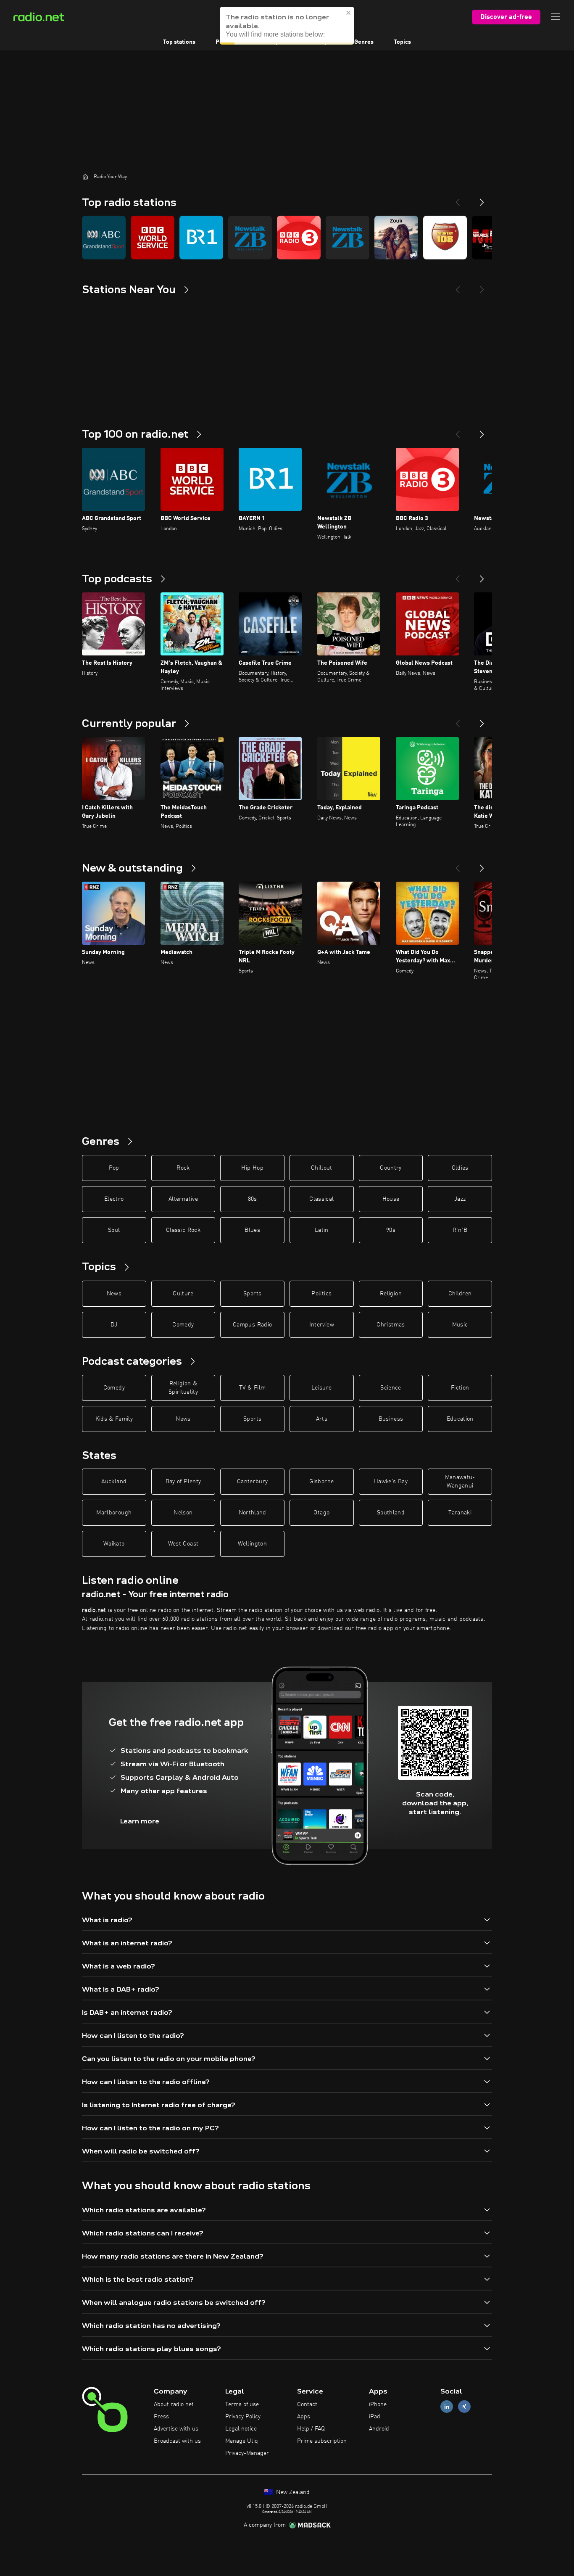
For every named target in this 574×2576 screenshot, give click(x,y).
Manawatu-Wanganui (460, 1482)
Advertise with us (176, 2429)
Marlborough (114, 1513)
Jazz (460, 1199)
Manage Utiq (242, 2441)
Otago (321, 1513)
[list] (287, 238)
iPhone (378, 2404)
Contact (307, 2404)
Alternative (183, 1199)
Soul (114, 1230)
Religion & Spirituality (183, 1388)
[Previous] (458, 199)
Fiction (460, 1388)
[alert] (287, 26)
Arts (322, 1419)
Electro (114, 1199)
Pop (114, 1168)
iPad (375, 2417)
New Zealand (292, 2492)
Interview (322, 1325)
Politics (321, 1294)
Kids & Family (114, 1419)
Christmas (391, 1325)
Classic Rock (183, 1230)
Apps (304, 2417)
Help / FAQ (311, 2429)
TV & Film (252, 1388)
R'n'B (460, 1230)
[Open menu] (556, 17)
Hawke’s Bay (391, 1482)
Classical (321, 1199)
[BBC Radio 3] (299, 238)
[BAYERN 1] (201, 238)
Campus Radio (252, 1325)
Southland (391, 1513)
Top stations (179, 42)
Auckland (114, 1482)
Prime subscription (322, 2441)
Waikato (114, 1544)
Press (161, 2417)
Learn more (140, 1821)
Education (460, 1419)
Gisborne (321, 1482)
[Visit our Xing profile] (464, 2407)
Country (391, 1168)
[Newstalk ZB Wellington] (250, 238)
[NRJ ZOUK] (396, 238)
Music (460, 1325)
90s (391, 1230)
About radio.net (174, 2404)
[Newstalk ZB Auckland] (348, 238)
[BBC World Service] (153, 238)
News (114, 1294)
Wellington (252, 1544)
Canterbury (253, 1482)
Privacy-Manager (247, 2453)
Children (460, 1294)
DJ (114, 1325)
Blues (252, 1230)
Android (379, 2429)
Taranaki (460, 1513)
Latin (322, 1230)
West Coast (183, 1544)
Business (391, 1419)
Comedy (183, 1325)
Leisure (321, 1388)
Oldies (460, 1168)
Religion (391, 1294)
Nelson (183, 1513)
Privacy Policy (243, 2417)
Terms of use (242, 2404)
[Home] (85, 177)
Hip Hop (252, 1168)
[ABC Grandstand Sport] (104, 238)
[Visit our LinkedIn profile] (447, 2407)
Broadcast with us (177, 2441)
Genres (364, 42)
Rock (183, 1168)
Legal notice (241, 2429)
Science (391, 1388)
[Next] (482, 199)
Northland (253, 1513)
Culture (183, 1294)
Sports (252, 1294)
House (391, 1199)
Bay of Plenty (183, 1482)
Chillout (322, 1168)
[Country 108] (445, 238)
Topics (402, 42)
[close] (349, 13)
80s (253, 1199)
